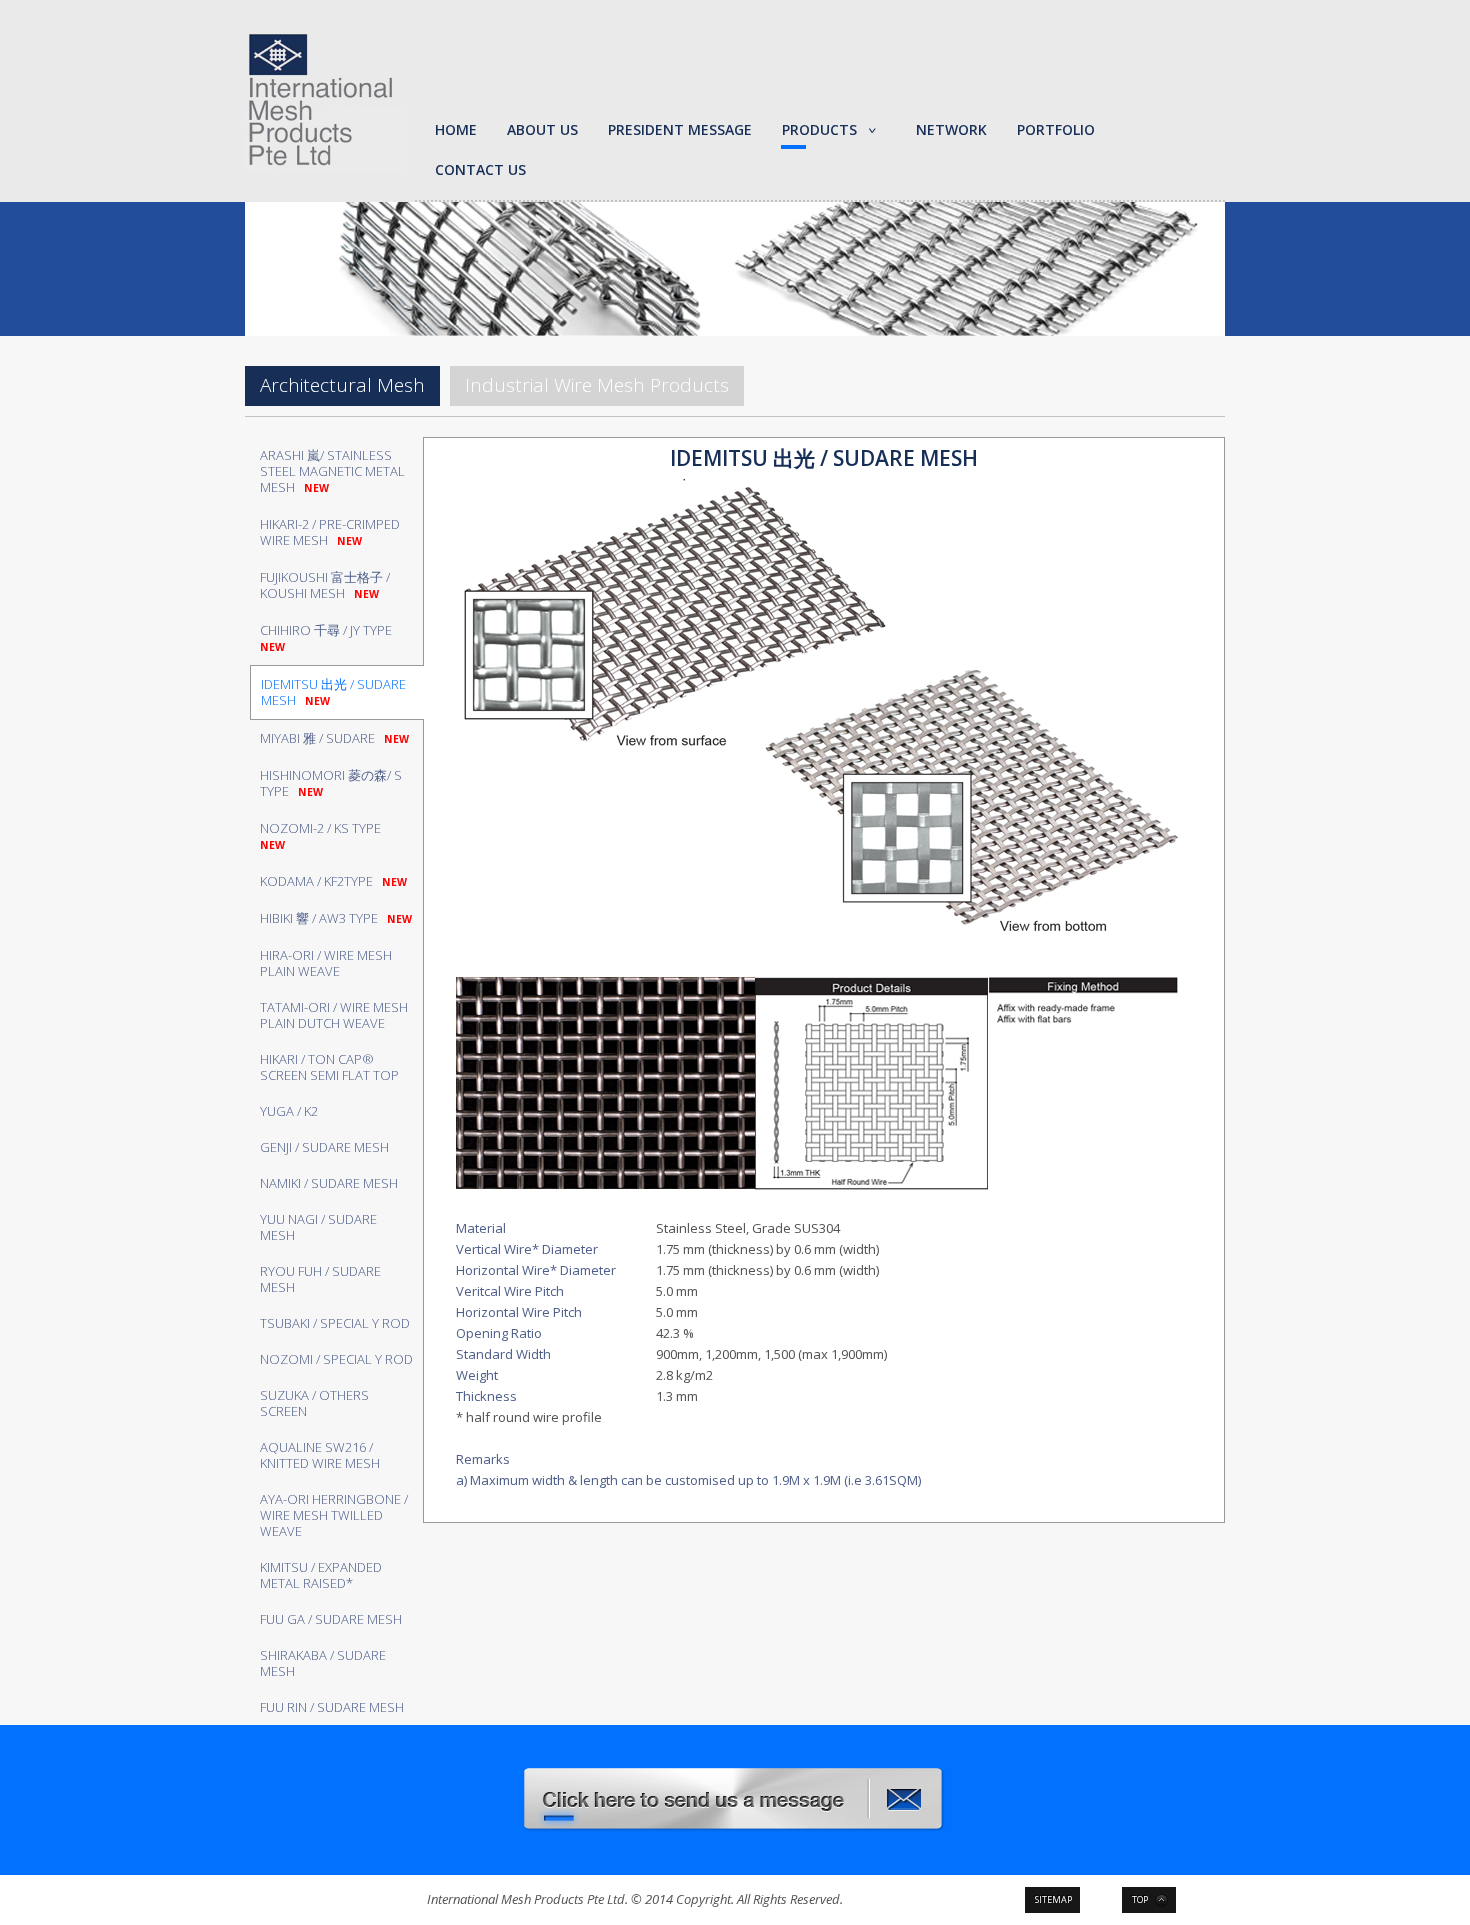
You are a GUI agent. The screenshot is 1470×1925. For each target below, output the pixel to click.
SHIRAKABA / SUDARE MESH (323, 1663)
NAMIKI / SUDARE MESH (329, 1183)
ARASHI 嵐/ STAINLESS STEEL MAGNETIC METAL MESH (332, 471)
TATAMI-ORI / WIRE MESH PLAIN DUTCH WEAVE (334, 1015)
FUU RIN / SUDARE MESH (332, 1707)
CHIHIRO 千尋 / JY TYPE (329, 637)
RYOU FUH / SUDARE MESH (320, 1279)
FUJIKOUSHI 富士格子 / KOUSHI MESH (325, 585)
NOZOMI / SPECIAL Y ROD (336, 1359)
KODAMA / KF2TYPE (333, 881)
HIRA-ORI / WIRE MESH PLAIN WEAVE (326, 963)
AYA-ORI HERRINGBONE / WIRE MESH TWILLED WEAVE (334, 1515)
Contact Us (480, 169)
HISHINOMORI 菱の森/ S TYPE (331, 783)
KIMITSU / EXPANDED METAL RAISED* (321, 1575)
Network (951, 129)
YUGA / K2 (289, 1111)
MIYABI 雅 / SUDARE (334, 738)
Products (819, 129)
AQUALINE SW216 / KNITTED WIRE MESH (320, 1455)
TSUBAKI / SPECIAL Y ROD (335, 1323)
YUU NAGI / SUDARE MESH (318, 1227)
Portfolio (1056, 129)
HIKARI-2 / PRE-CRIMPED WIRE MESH (330, 532)
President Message (680, 129)
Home (456, 129)
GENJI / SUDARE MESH (324, 1147)
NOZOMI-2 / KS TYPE (323, 835)
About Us (542, 129)
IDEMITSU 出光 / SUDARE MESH (333, 692)
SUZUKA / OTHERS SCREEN (314, 1403)
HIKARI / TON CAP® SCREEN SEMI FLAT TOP (329, 1067)
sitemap (1053, 1899)
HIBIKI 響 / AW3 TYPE (336, 918)
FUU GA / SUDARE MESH (331, 1619)
